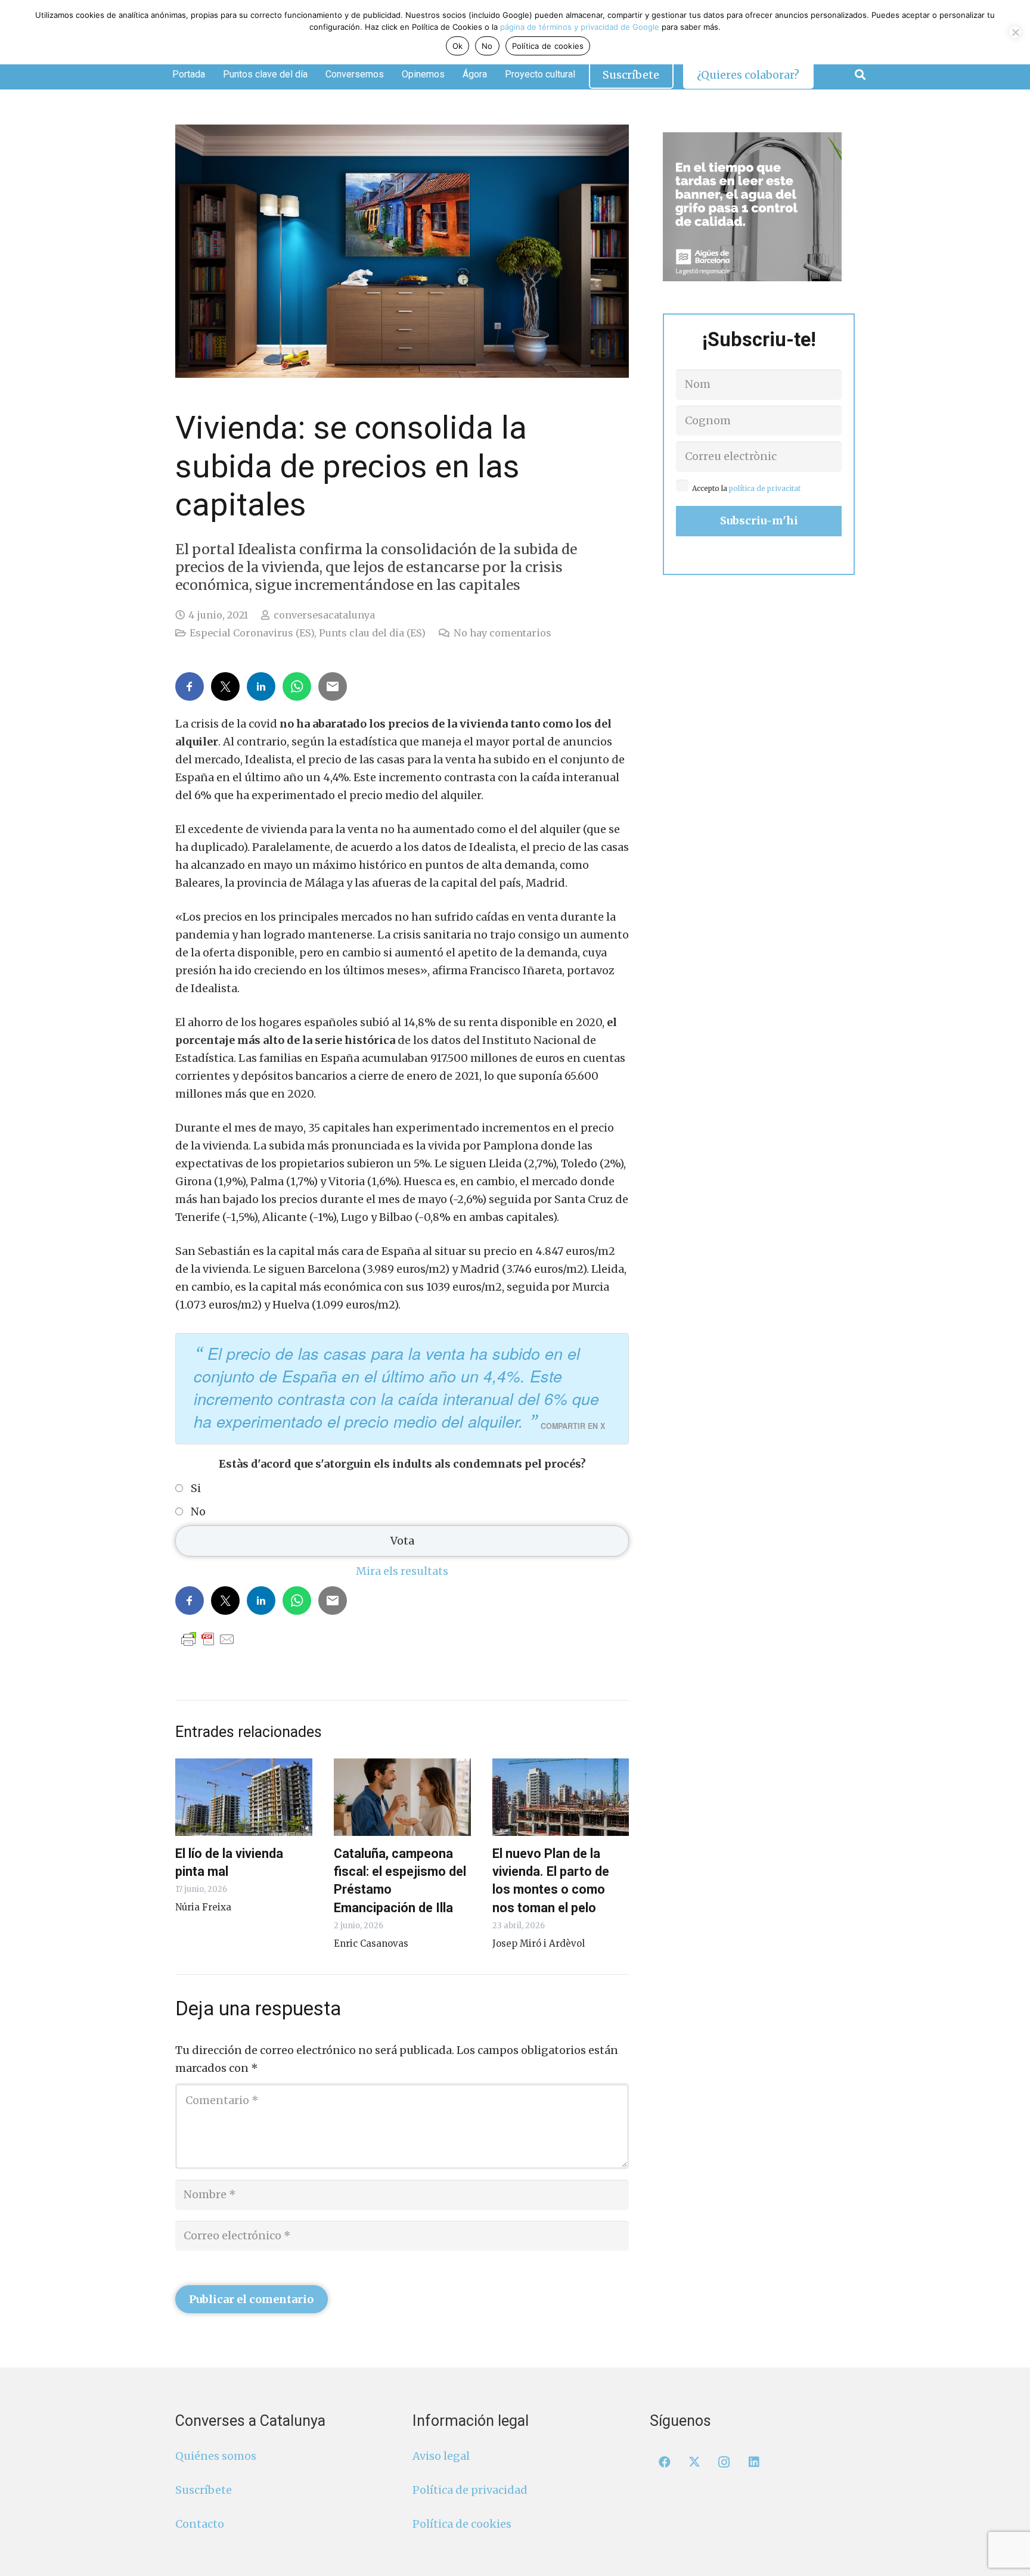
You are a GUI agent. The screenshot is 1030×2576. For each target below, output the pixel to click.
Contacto (200, 2524)
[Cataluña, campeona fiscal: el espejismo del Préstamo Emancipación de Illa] (402, 1797)
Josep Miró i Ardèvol (539, 1943)
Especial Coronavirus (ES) (252, 633)
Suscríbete (204, 2490)
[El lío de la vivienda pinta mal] (244, 1797)
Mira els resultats (402, 1571)
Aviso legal (441, 2456)
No (198, 1512)
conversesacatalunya (324, 615)
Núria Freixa (203, 1907)
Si (196, 1489)
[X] (694, 2462)
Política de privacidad (470, 2490)
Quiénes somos (216, 2456)
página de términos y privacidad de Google (580, 27)
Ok (458, 46)
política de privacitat (765, 488)
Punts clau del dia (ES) (372, 633)
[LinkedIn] (754, 2462)
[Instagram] (724, 2462)
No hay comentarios (502, 633)
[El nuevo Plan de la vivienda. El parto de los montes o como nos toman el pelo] (561, 1797)
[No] (1015, 32)
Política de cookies (462, 2524)
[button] (860, 74)
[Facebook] (665, 2462)
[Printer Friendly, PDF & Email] (208, 1639)
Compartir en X (573, 1426)
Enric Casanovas (371, 1943)
